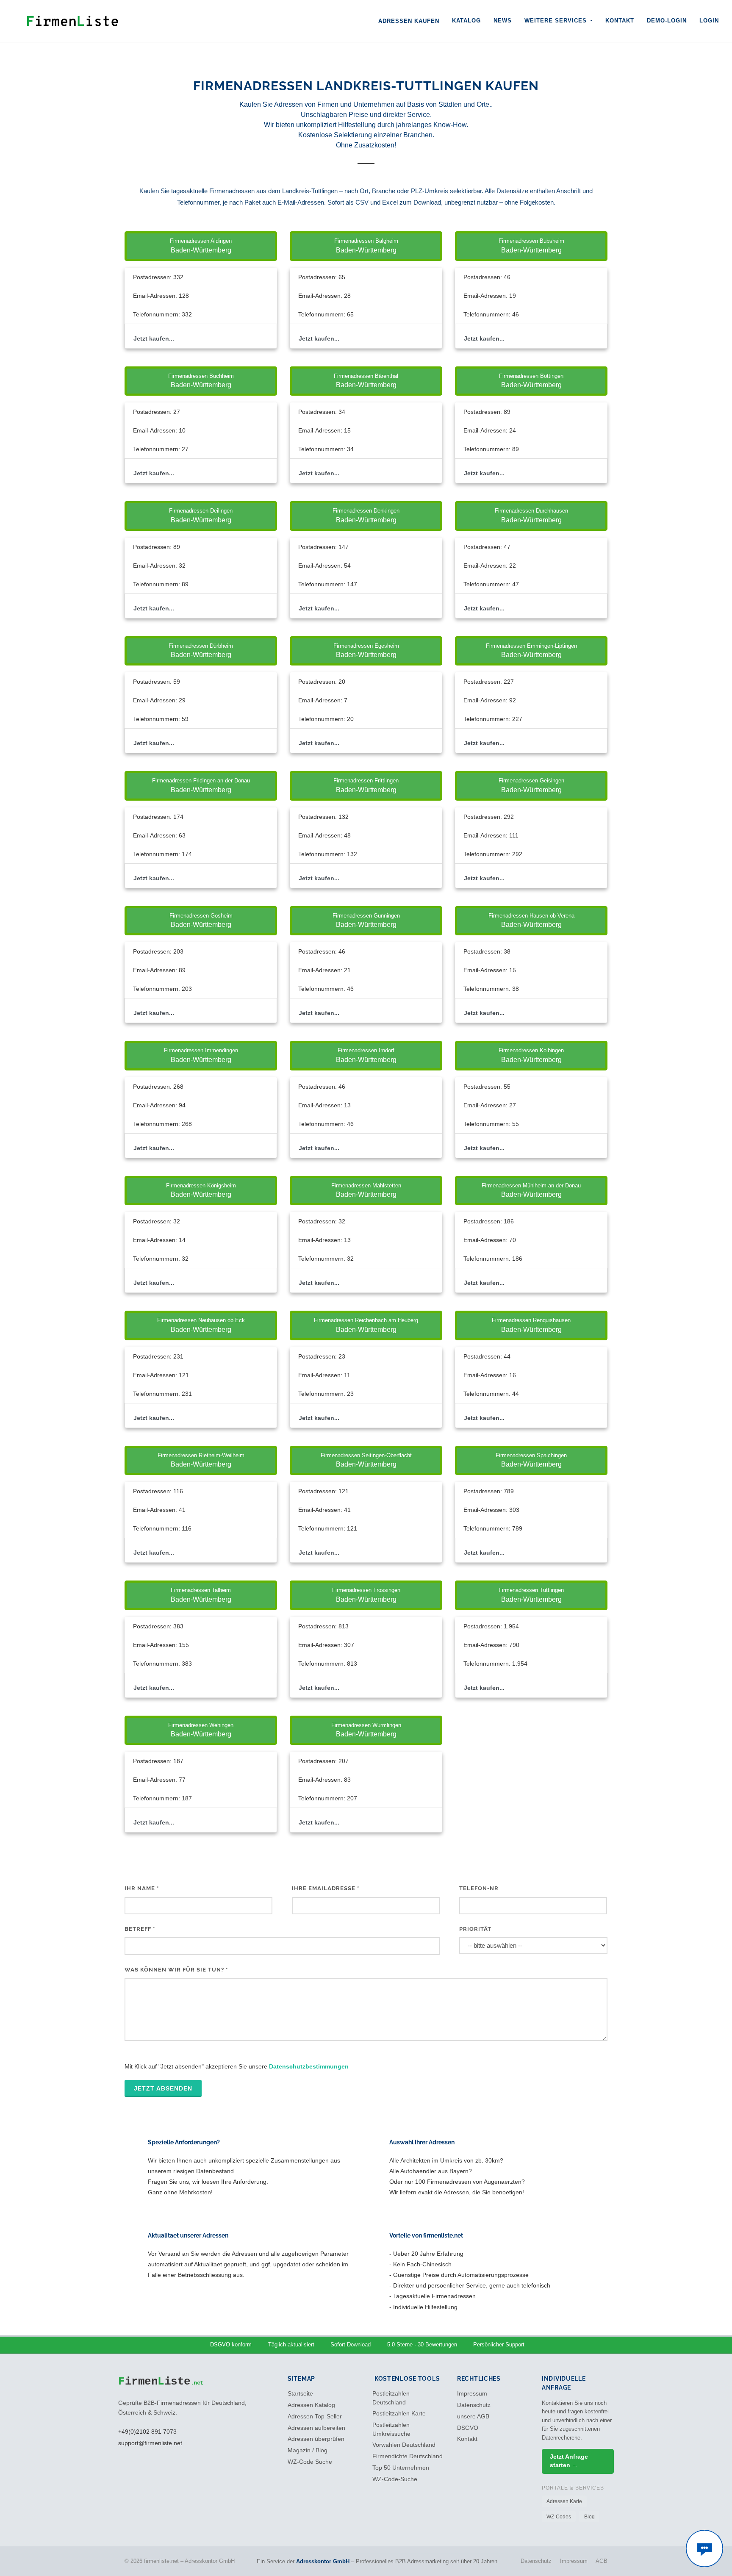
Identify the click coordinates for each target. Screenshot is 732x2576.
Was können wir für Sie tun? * (176, 1970)
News (503, 21)
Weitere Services (557, 21)
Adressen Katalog (311, 2405)
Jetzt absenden (163, 2088)
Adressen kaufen (409, 21)
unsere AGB (473, 2417)
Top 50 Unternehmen (401, 2468)
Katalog (466, 21)
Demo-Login (667, 21)
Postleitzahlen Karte (399, 2414)
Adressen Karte (564, 2501)
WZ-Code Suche (310, 2462)
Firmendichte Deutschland (408, 2456)
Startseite (300, 2394)
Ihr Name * (142, 1888)
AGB (602, 2561)
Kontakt (620, 21)
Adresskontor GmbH (323, 2561)
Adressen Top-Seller (315, 2417)
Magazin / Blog (308, 2450)
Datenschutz (474, 2405)
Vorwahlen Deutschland (404, 2445)
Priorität (475, 1929)
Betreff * (140, 1929)
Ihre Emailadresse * (326, 1888)
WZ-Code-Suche (395, 2479)
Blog (589, 2517)
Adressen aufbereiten (316, 2428)
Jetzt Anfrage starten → (569, 2461)
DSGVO (468, 2428)
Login (709, 21)
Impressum (472, 2394)
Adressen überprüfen (316, 2439)
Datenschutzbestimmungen (309, 2066)
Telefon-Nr (479, 1888)
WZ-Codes (559, 2517)
